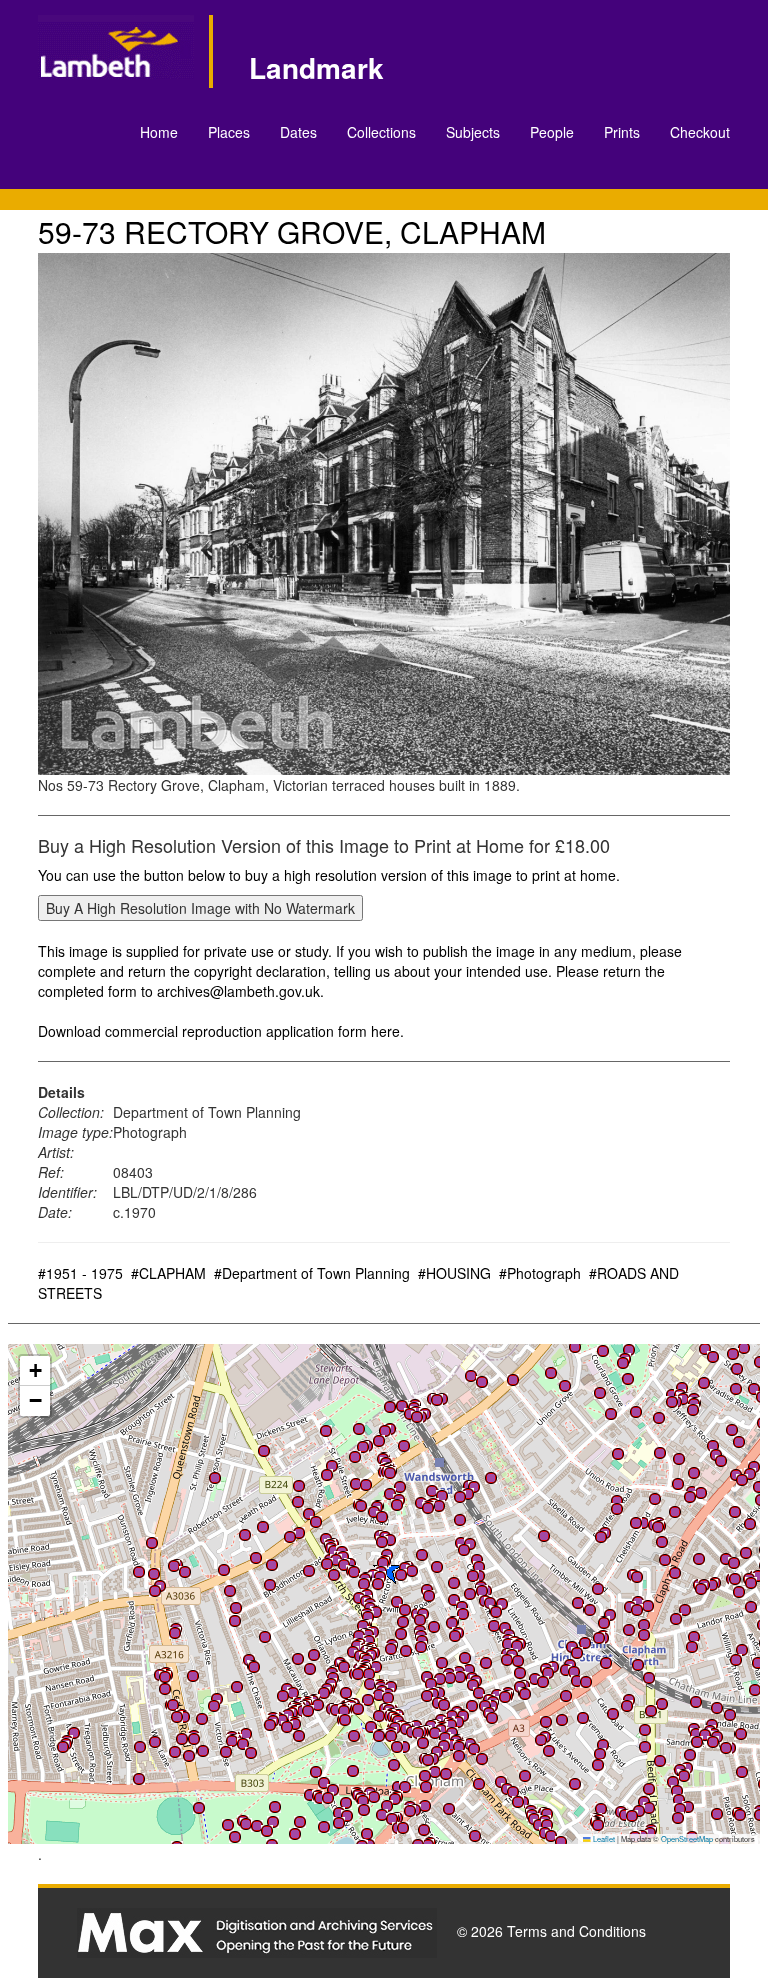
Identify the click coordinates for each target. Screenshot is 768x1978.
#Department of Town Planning (312, 1273)
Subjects (473, 132)
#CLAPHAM (168, 1273)
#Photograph (540, 1273)
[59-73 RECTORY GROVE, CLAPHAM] (383, 514)
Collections (381, 132)
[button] (551, 1373)
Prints (622, 132)
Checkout (700, 132)
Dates (298, 132)
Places (229, 132)
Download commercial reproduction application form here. (221, 1031)
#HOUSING (454, 1273)
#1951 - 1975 (80, 1273)
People (552, 132)
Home (159, 132)
